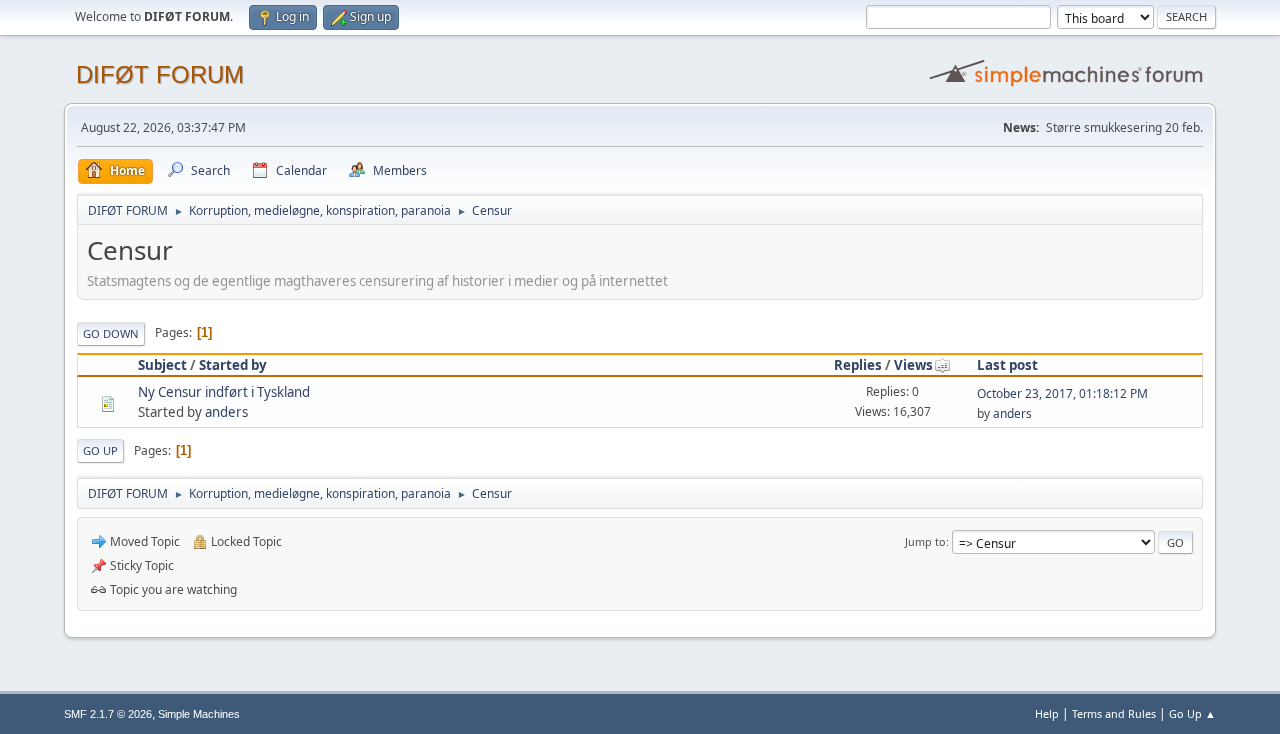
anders (226, 412)
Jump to (925, 541)
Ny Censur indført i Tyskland (224, 392)
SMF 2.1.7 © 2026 (108, 714)
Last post (1007, 365)
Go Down (111, 333)
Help (1047, 713)
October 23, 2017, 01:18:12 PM (1062, 393)
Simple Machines (199, 714)
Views (913, 365)
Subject (162, 365)
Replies (858, 365)
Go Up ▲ (1192, 713)
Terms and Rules (1114, 713)
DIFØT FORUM (160, 74)
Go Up (100, 450)
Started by (233, 365)
